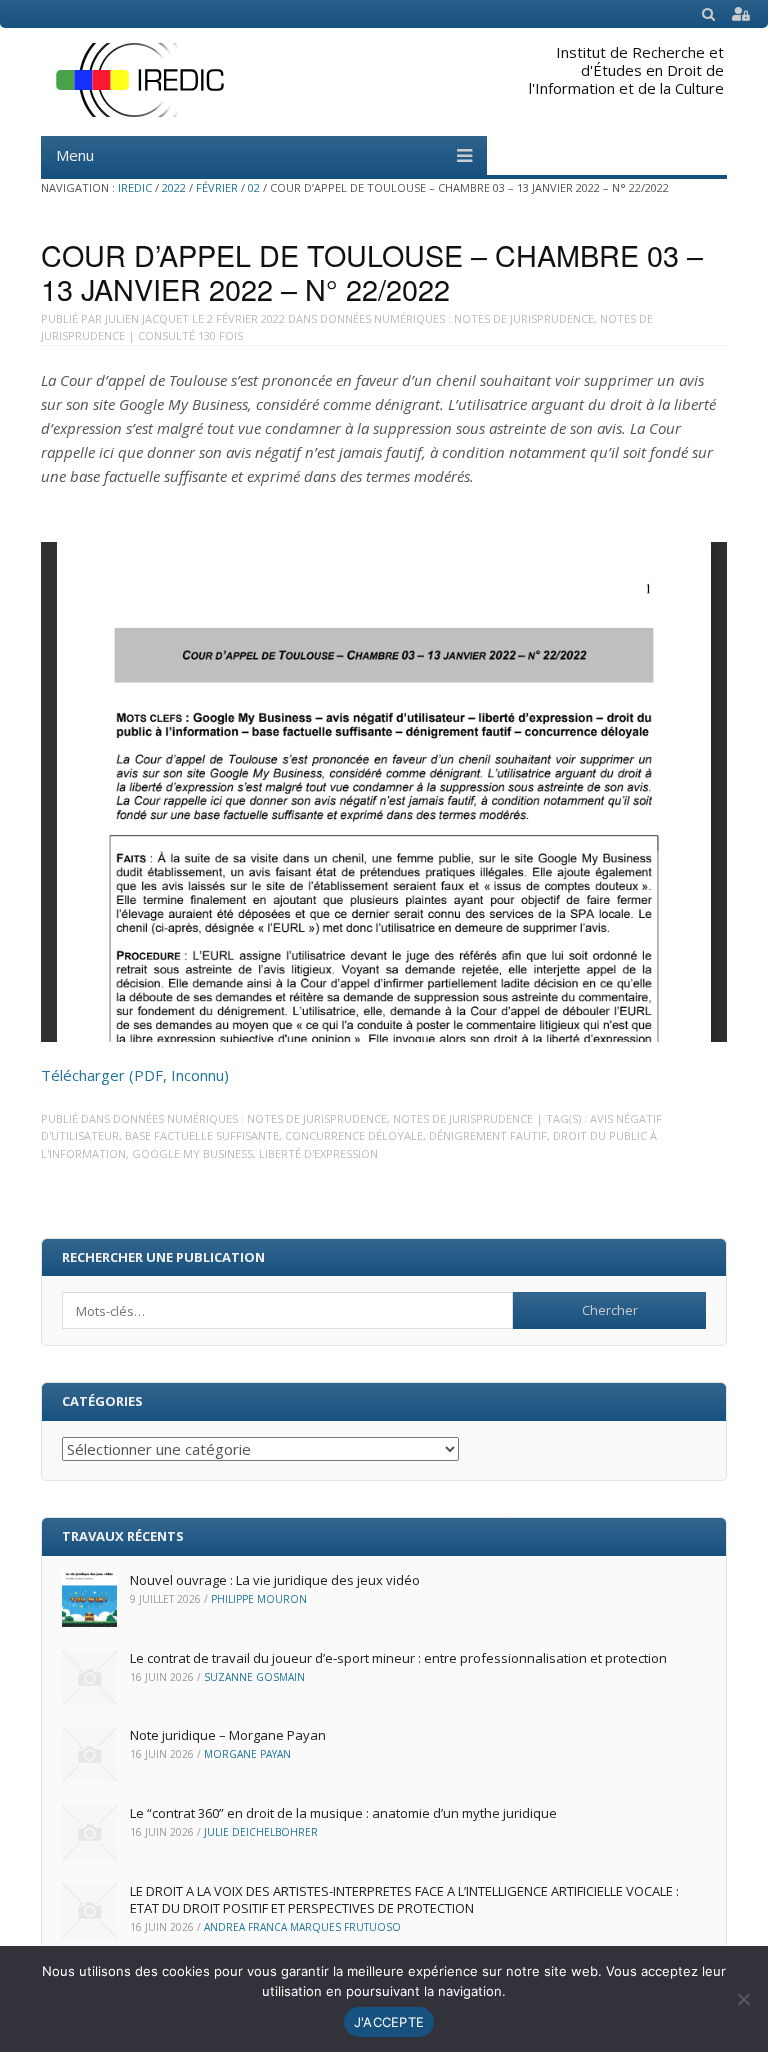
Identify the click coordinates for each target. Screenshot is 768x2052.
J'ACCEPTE (389, 2022)
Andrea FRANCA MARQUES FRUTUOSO (302, 1927)
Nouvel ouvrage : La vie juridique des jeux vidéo (275, 1580)
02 (254, 187)
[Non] (743, 1999)
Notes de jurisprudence (463, 1118)
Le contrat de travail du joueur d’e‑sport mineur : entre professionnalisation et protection (398, 1658)
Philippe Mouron (259, 1599)
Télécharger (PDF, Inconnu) (135, 1075)
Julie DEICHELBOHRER (261, 1832)
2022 (174, 187)
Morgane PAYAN (247, 1754)
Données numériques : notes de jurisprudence (457, 318)
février (217, 187)
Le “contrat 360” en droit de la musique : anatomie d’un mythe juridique (343, 1813)
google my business (192, 1153)
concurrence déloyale (354, 1135)
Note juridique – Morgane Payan (228, 1735)
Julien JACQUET (147, 318)
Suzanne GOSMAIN (254, 1677)
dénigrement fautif (488, 1135)
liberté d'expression (318, 1153)
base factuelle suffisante (202, 1135)
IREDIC (135, 187)
